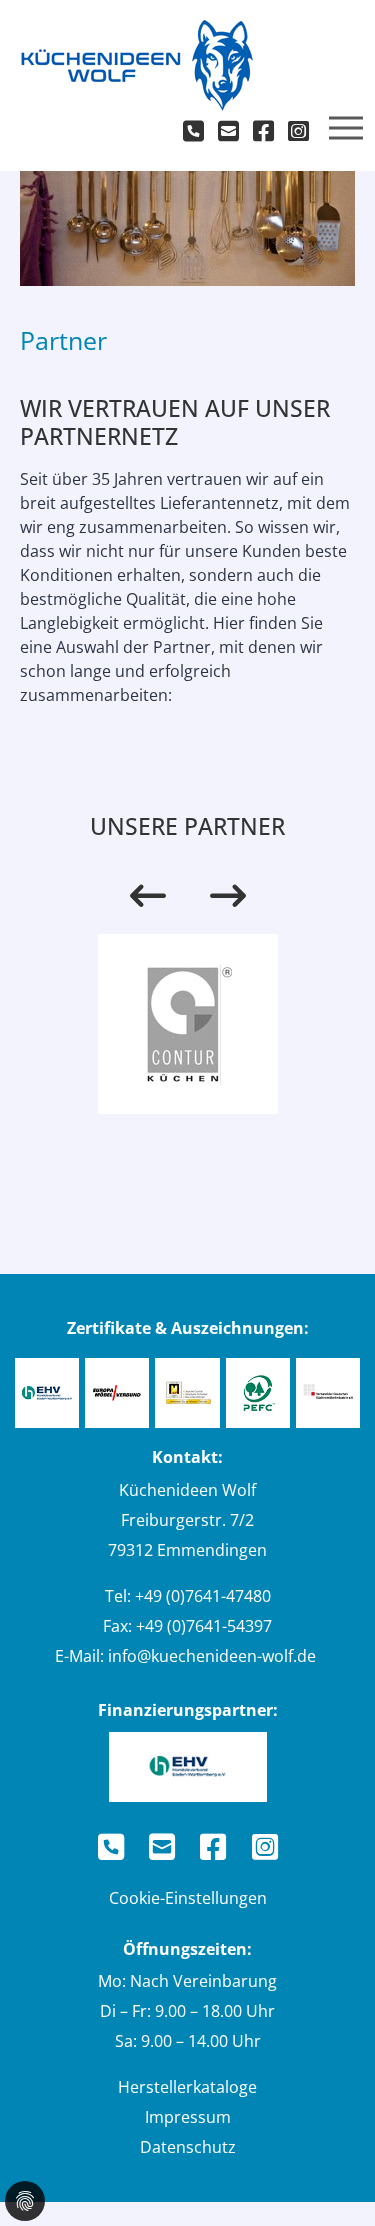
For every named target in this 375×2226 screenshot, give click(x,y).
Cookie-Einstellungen (188, 1898)
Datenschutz (188, 2147)
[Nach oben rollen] (331, 2182)
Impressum (188, 2117)
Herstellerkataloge (187, 2087)
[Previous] (148, 896)
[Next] (228, 896)
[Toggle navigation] (346, 128)
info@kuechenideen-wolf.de (212, 1656)
